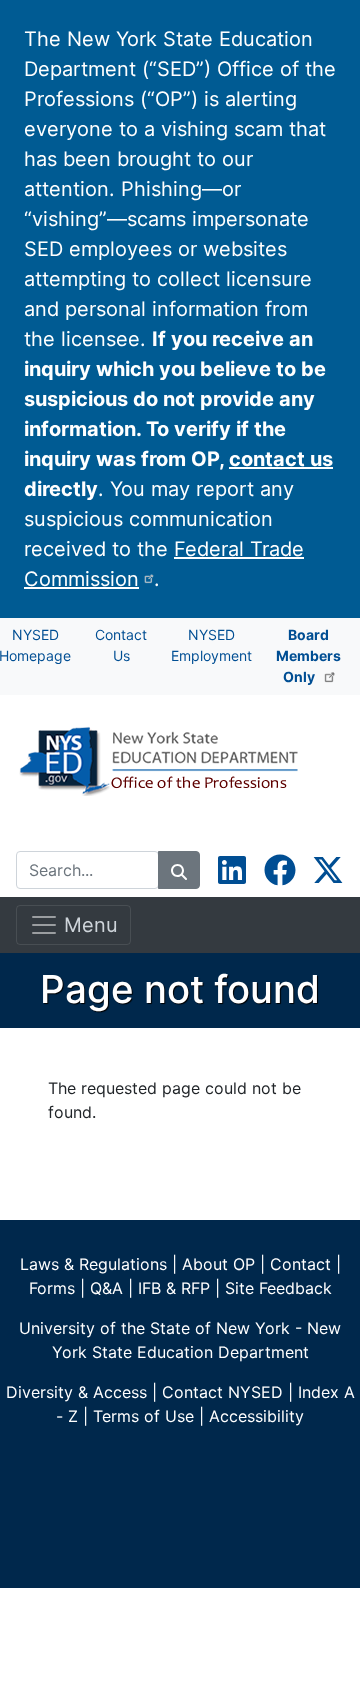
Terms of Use (143, 1416)
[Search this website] (179, 870)
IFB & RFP (174, 1288)
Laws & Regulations (93, 1264)
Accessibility (256, 1416)
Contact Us (121, 645)
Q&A (106, 1288)
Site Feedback (278, 1288)
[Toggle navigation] (44, 831)
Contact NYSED (222, 1392)
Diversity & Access (76, 1392)
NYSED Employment (211, 645)
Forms (52, 1288)
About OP (218, 1264)
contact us (281, 459)
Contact (300, 1264)
